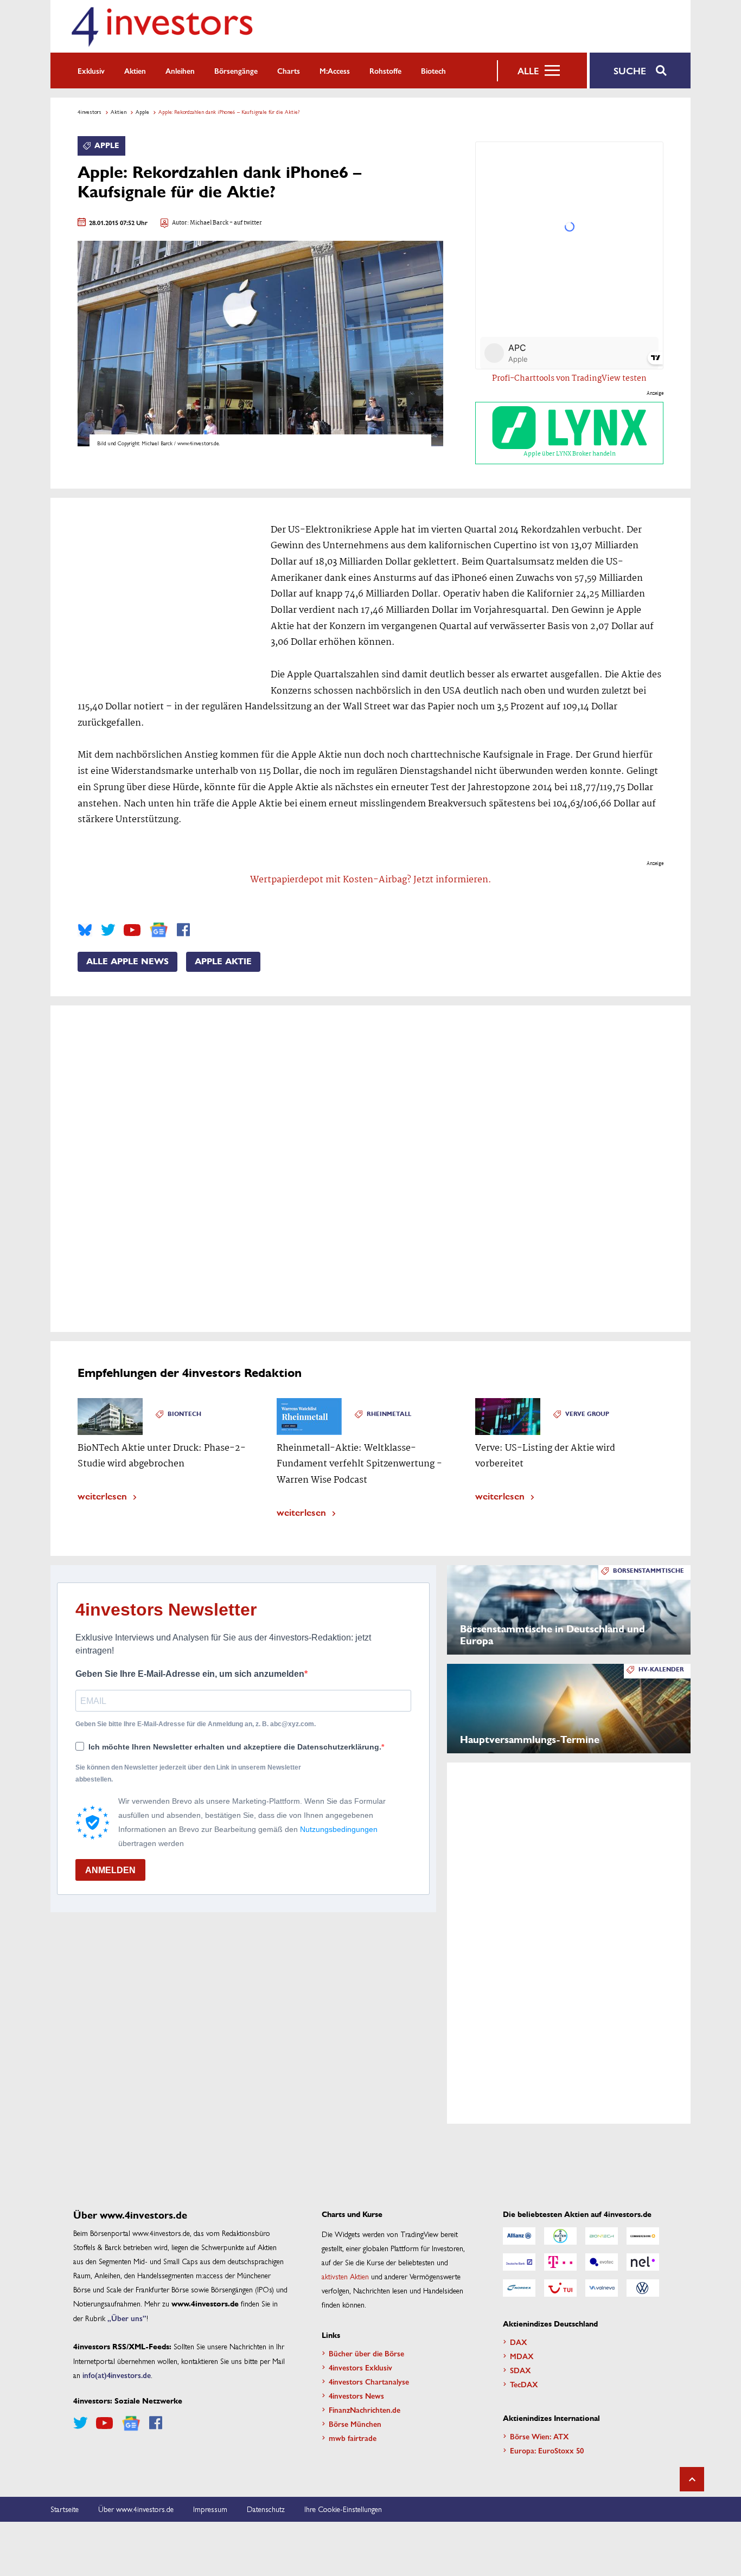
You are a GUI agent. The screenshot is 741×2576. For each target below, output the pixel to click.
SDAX (520, 2370)
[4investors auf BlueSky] (85, 930)
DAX (519, 2342)
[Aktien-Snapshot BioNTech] (602, 2236)
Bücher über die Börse (366, 2353)
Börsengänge (236, 71)
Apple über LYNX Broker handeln (570, 454)
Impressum (210, 2509)
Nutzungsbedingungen (339, 1829)
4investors (90, 112)
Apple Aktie (223, 962)
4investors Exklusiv (360, 2367)
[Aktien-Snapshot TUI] (560, 2288)
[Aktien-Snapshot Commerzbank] (643, 2236)
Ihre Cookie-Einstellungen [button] (343, 2509)
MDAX (522, 2356)
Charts (289, 71)
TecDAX (524, 2384)
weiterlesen (102, 1495)
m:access (335, 71)
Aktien (135, 71)
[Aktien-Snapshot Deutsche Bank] (519, 2262)
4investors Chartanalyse (369, 2381)
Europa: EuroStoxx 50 (547, 2450)
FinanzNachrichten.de (365, 2410)
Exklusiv (91, 71)
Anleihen (180, 71)
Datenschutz (266, 2509)
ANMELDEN (110, 1870)
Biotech (433, 71)
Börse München (355, 2424)
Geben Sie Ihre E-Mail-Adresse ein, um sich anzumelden (190, 1674)
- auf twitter (245, 223)
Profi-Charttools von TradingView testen (569, 379)
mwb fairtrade (353, 2438)
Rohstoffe (385, 71)
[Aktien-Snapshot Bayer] (560, 2236)
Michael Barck (209, 223)
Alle (528, 71)
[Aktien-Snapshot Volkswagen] (643, 2288)
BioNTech (184, 1414)
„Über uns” (127, 2318)
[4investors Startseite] (162, 26)
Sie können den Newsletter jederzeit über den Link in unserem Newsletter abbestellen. (188, 1773)
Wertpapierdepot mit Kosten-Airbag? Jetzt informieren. (371, 880)
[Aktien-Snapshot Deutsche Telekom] (560, 2262)
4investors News (356, 2395)
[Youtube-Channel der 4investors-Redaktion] (132, 930)
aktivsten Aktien (345, 2276)
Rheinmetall (389, 1414)
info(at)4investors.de (117, 2375)
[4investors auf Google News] (159, 930)
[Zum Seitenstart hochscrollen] (692, 2479)
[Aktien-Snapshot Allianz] (519, 2236)
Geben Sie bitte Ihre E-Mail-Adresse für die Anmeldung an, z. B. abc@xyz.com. (196, 1724)
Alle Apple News (127, 962)
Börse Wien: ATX (539, 2436)
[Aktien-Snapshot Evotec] (602, 2262)
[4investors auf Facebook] (183, 930)
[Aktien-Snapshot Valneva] (602, 2288)
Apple (142, 112)
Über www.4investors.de (136, 2509)
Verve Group (587, 1414)
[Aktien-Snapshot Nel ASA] (643, 2262)
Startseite (65, 2509)
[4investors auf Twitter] (108, 930)
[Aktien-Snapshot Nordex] (519, 2288)
